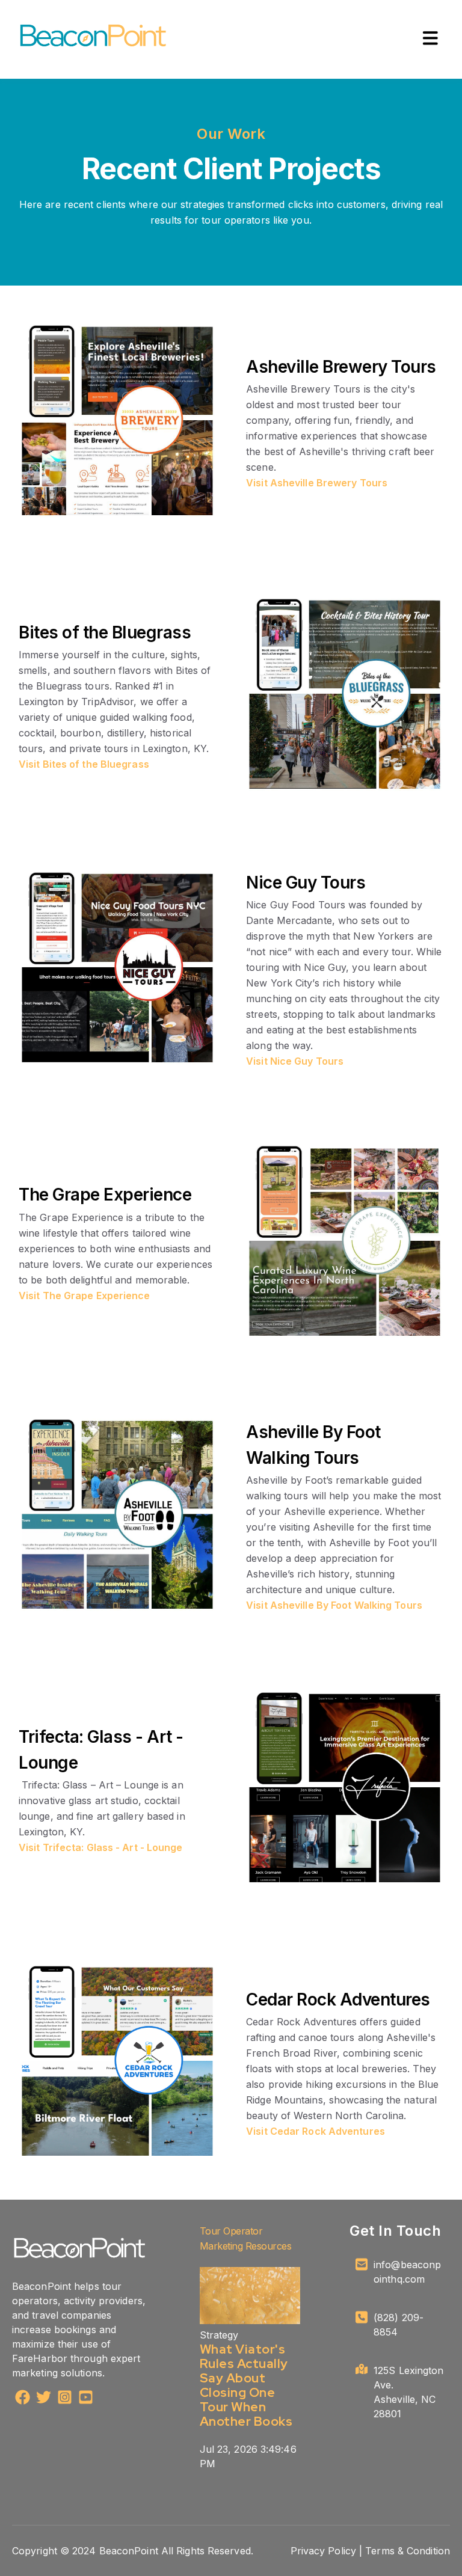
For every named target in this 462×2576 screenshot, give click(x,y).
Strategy (219, 2335)
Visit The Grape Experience (85, 1296)
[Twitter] (44, 2399)
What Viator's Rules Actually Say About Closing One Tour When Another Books (246, 2385)
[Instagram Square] (65, 2399)
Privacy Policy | (327, 2551)
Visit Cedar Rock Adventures (316, 2131)
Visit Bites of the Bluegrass (84, 764)
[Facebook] (23, 2399)
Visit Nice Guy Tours (295, 1061)
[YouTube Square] (86, 2399)
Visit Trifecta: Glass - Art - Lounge (101, 1847)
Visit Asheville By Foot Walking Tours (334, 1605)
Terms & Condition (408, 2551)
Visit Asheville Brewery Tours (317, 483)
